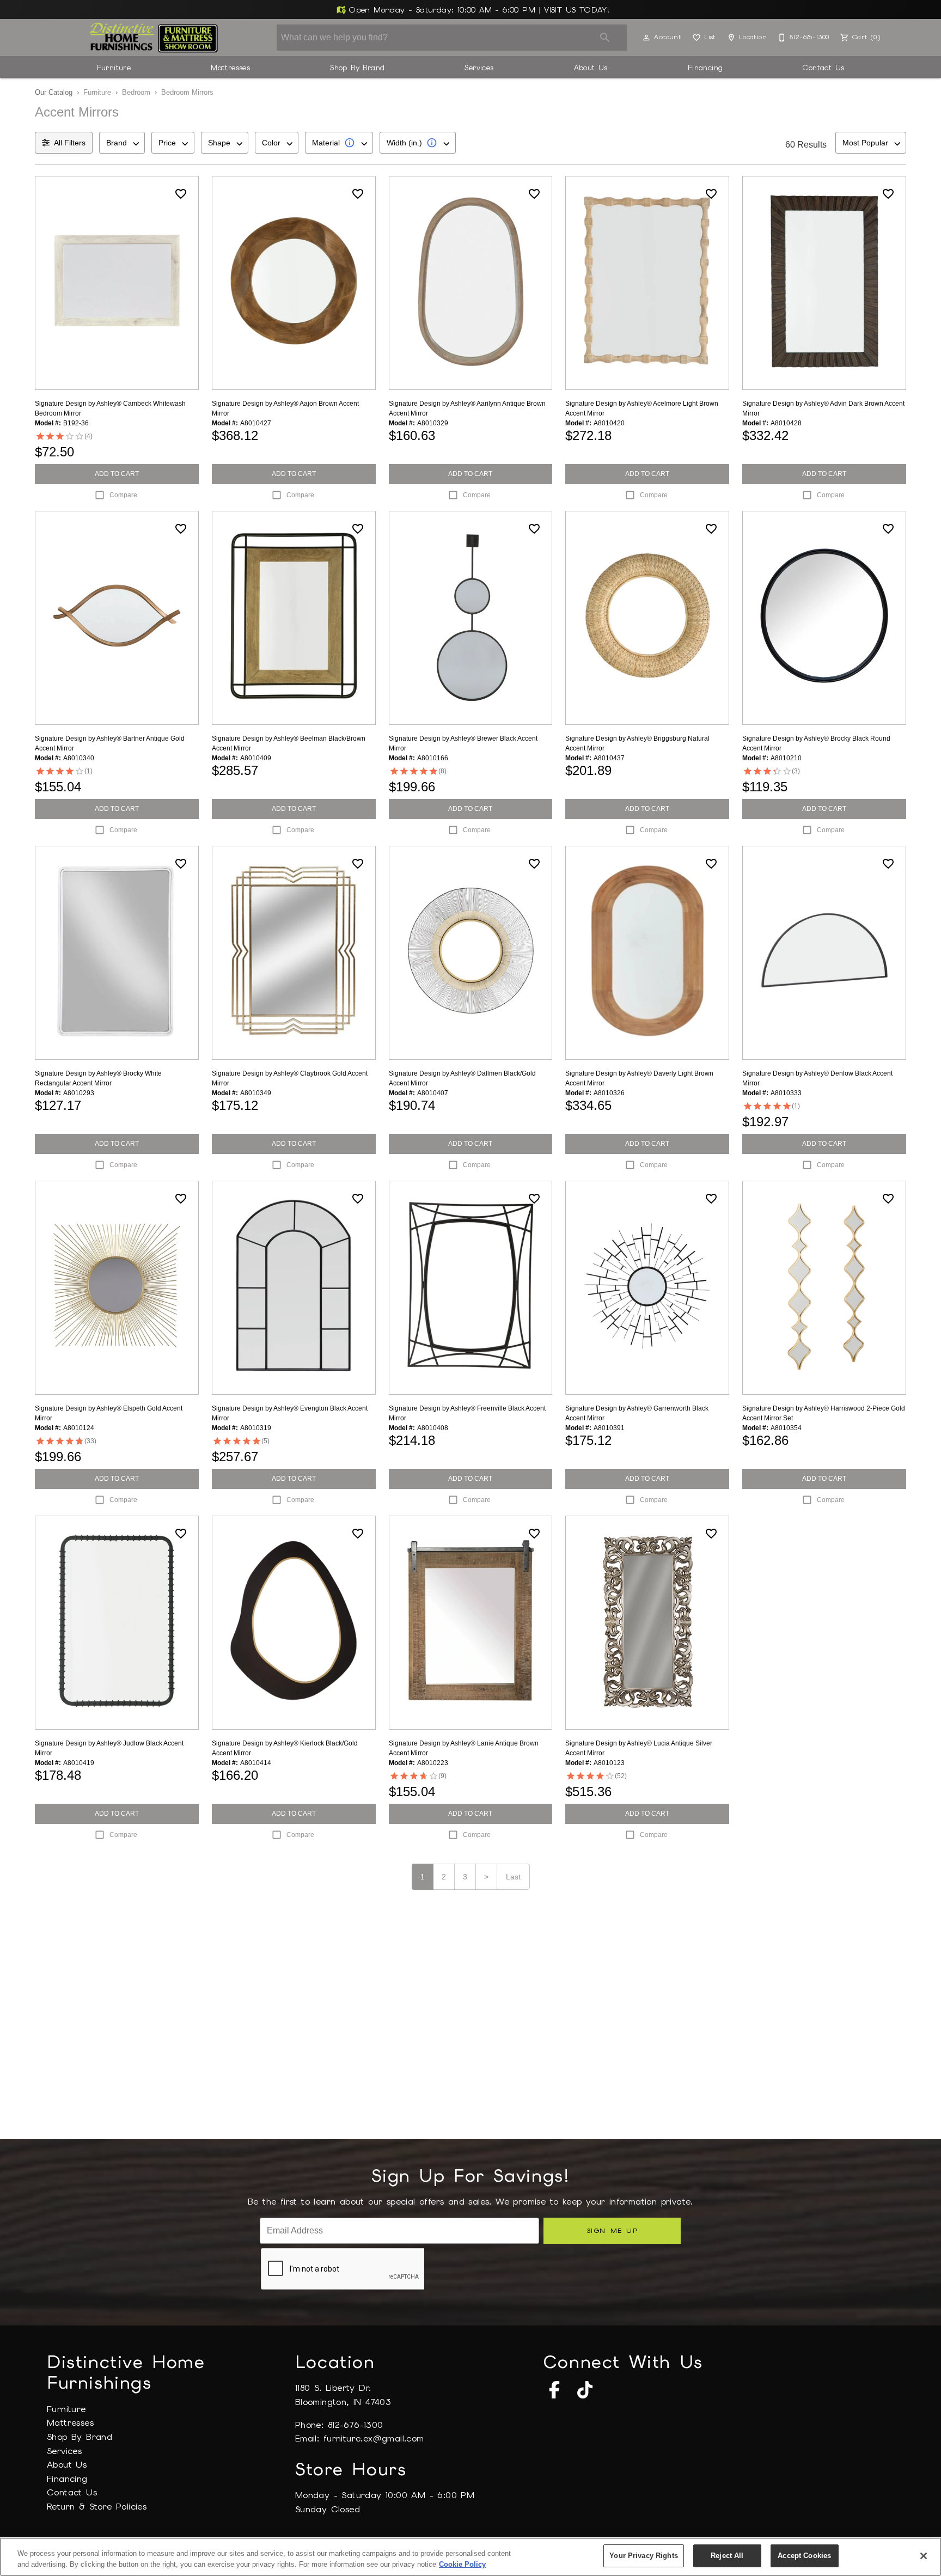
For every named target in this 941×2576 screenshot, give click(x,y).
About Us (591, 68)
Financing (705, 68)
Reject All (727, 2556)
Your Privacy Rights (643, 2556)
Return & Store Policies (97, 2507)
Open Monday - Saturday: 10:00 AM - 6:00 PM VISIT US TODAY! (478, 10)
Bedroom (136, 92)
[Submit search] (605, 38)
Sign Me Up (612, 2230)
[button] (646, 38)
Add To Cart (117, 474)
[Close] (924, 2556)
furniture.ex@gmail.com (374, 2438)
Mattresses (230, 68)
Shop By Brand (357, 68)
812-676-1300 (356, 2425)
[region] (471, 2557)
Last (513, 1877)
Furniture (114, 68)
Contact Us (823, 68)
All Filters (70, 143)
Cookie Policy (462, 2564)
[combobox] (122, 143)
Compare (123, 495)
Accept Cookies (804, 2556)
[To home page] (154, 38)
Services (479, 68)
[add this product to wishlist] (181, 194)
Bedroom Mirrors (187, 92)
